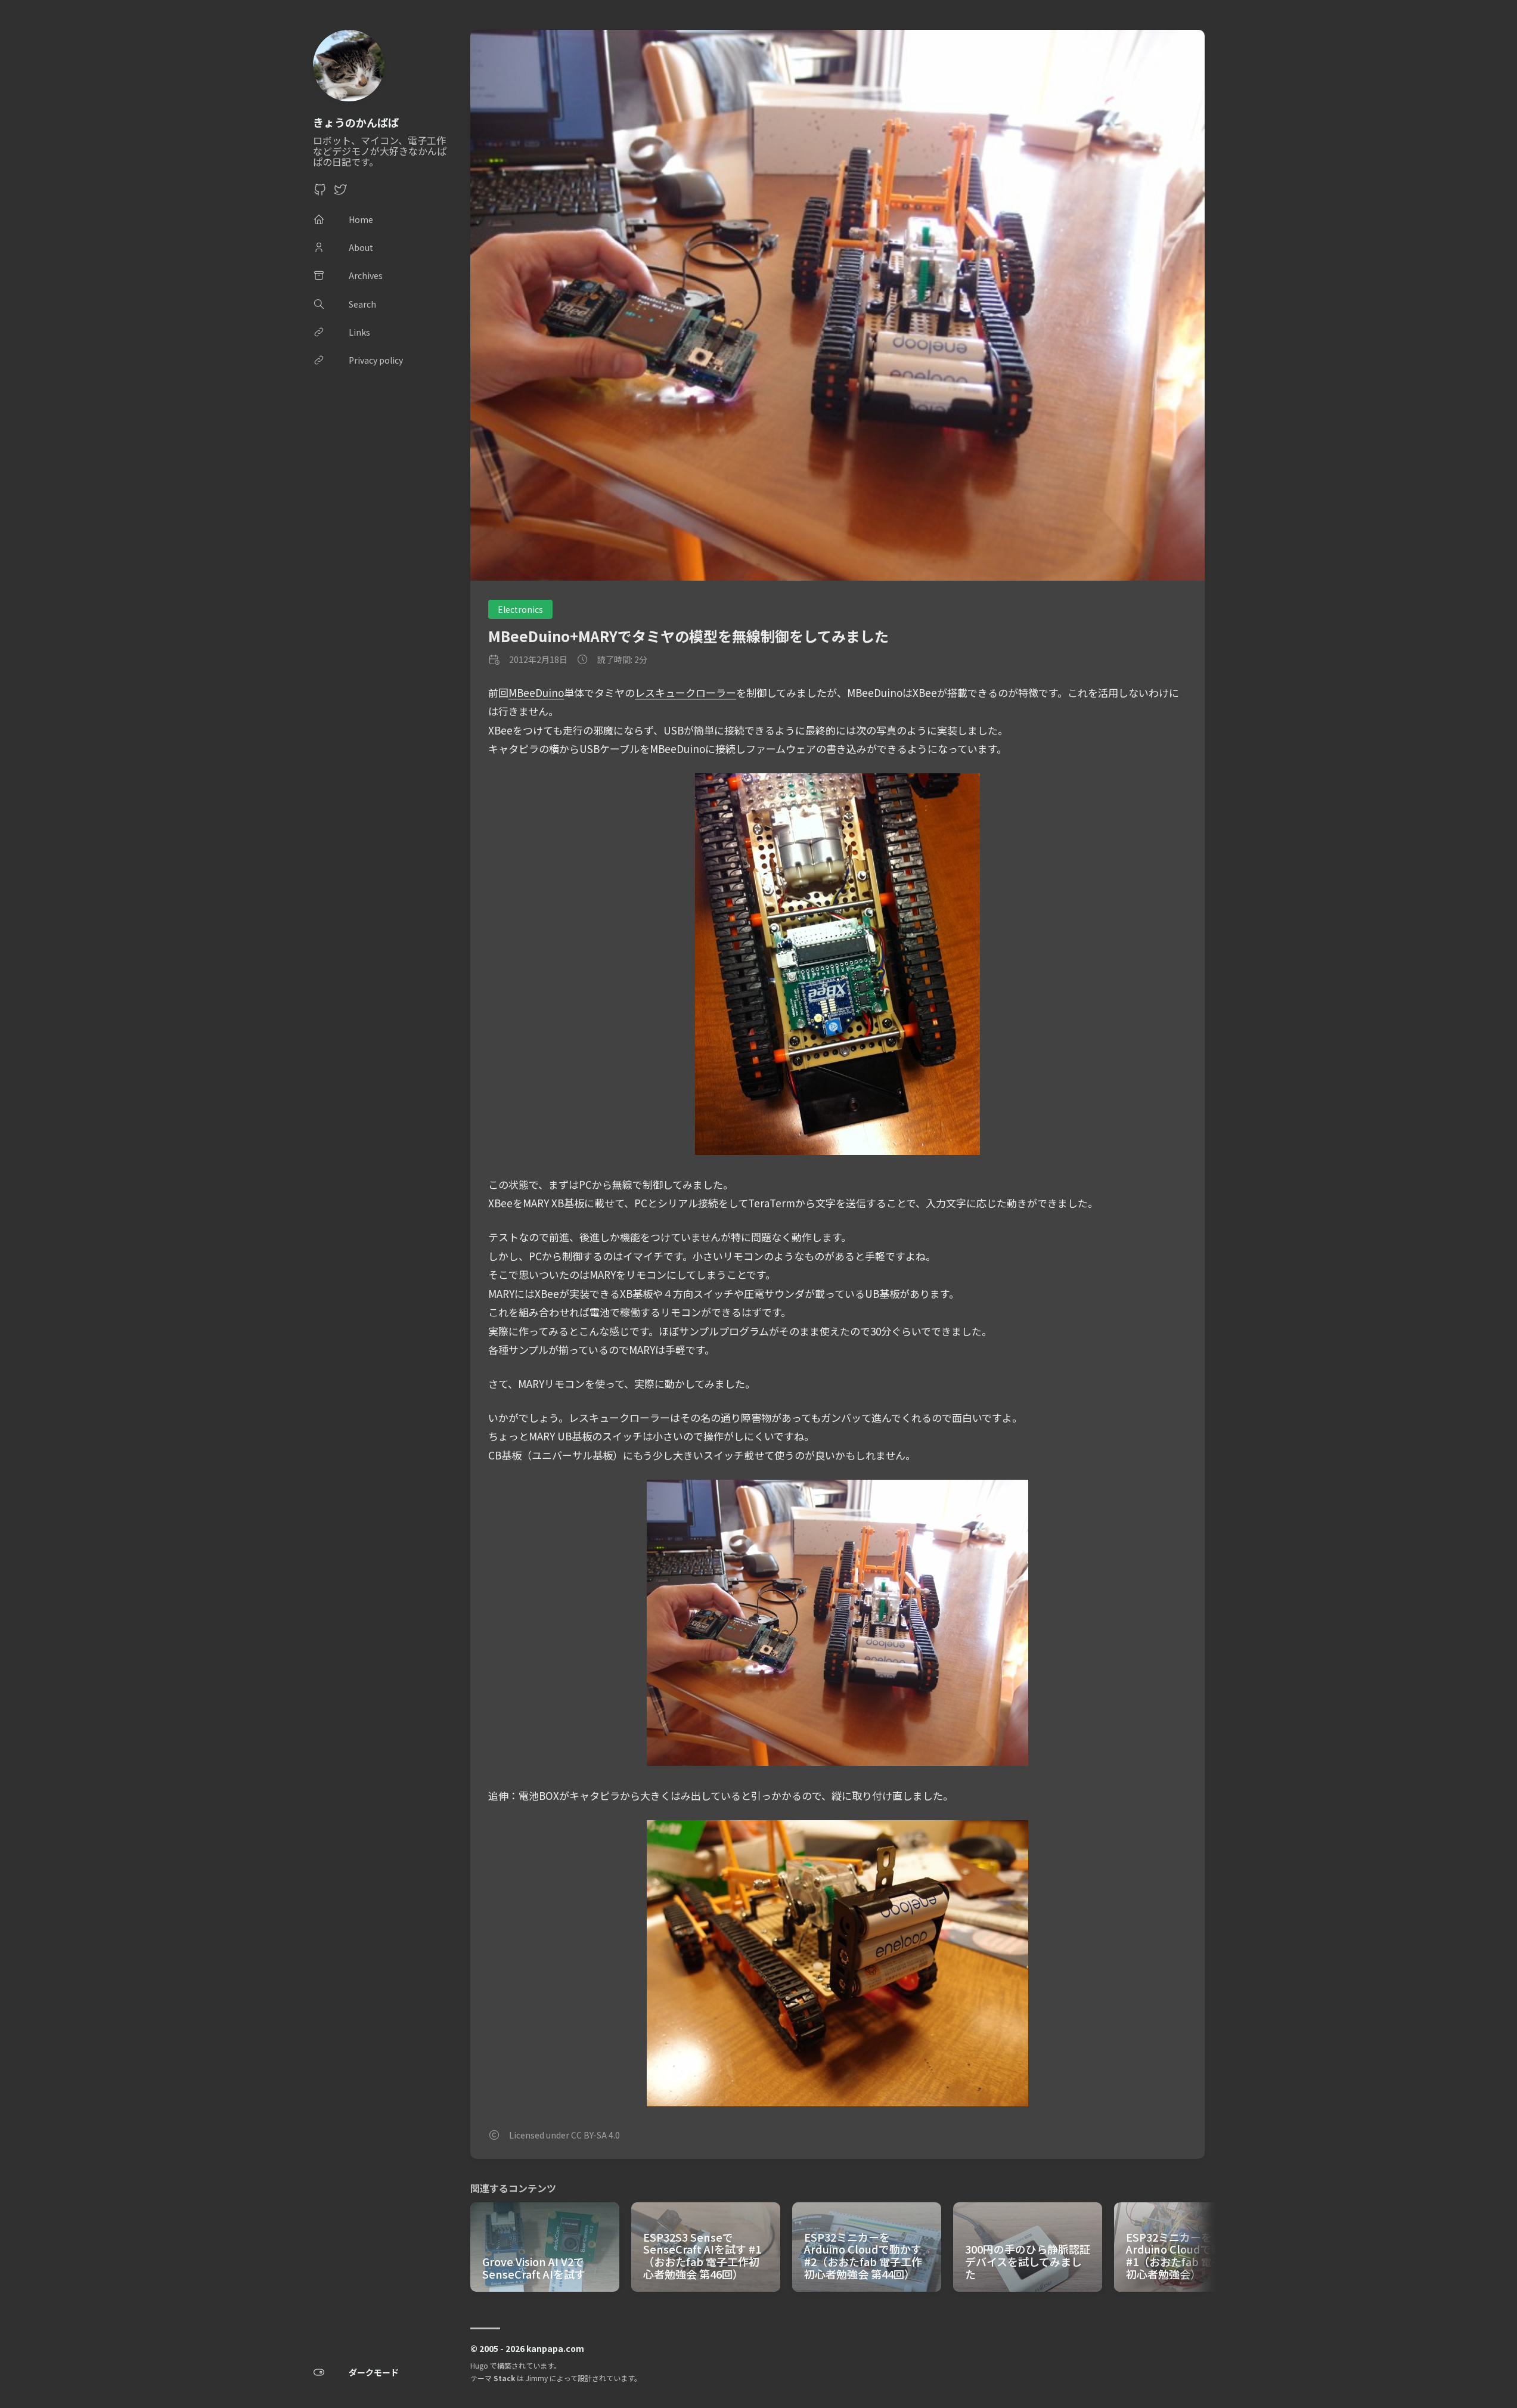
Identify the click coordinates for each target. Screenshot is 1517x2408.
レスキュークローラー (685, 692)
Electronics (520, 609)
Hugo (479, 2365)
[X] (340, 193)
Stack (504, 2378)
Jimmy (537, 2378)
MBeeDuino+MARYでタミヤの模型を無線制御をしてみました (688, 636)
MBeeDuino (536, 692)
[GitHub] (320, 193)
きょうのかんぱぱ (356, 122)
